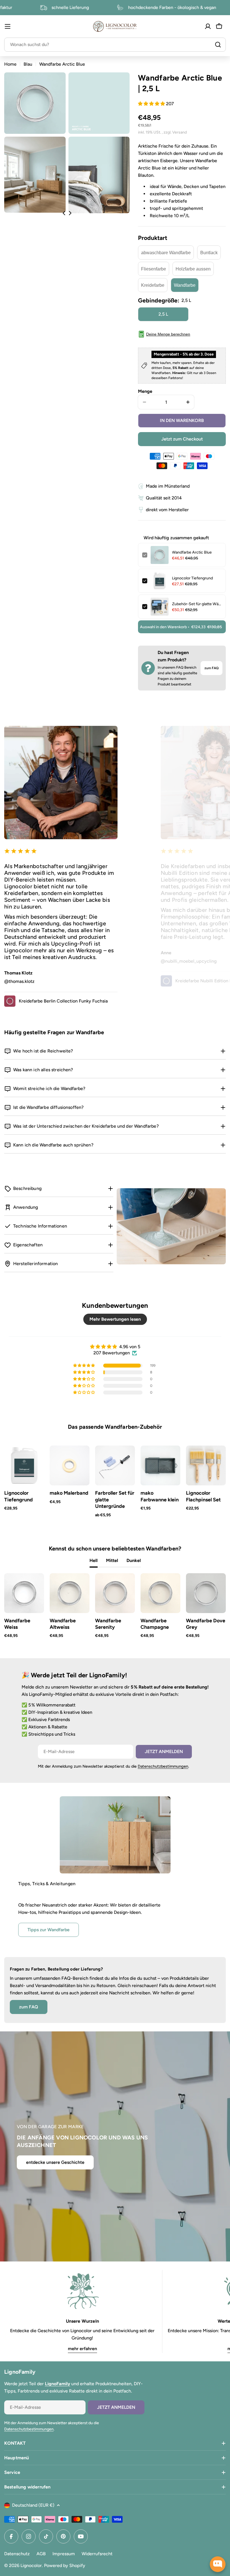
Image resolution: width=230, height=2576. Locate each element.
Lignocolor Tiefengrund (192, 578)
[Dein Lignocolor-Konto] (208, 26)
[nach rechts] (70, 213)
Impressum (64, 2554)
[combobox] (115, 45)
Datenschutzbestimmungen (163, 1766)
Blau (28, 64)
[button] (152, 104)
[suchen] (218, 45)
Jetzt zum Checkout (182, 439)
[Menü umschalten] (8, 26)
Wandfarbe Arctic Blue (192, 552)
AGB (41, 2554)
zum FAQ (211, 668)
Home (10, 64)
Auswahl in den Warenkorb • (181, 627)
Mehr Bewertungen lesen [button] (115, 1319)
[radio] (166, 253)
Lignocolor (31, 2565)
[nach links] (64, 213)
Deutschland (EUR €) (33, 2505)
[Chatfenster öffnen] (218, 2564)
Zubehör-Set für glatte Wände (197, 604)
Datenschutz (17, 2554)
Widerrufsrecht (97, 2554)
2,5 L (163, 314)
